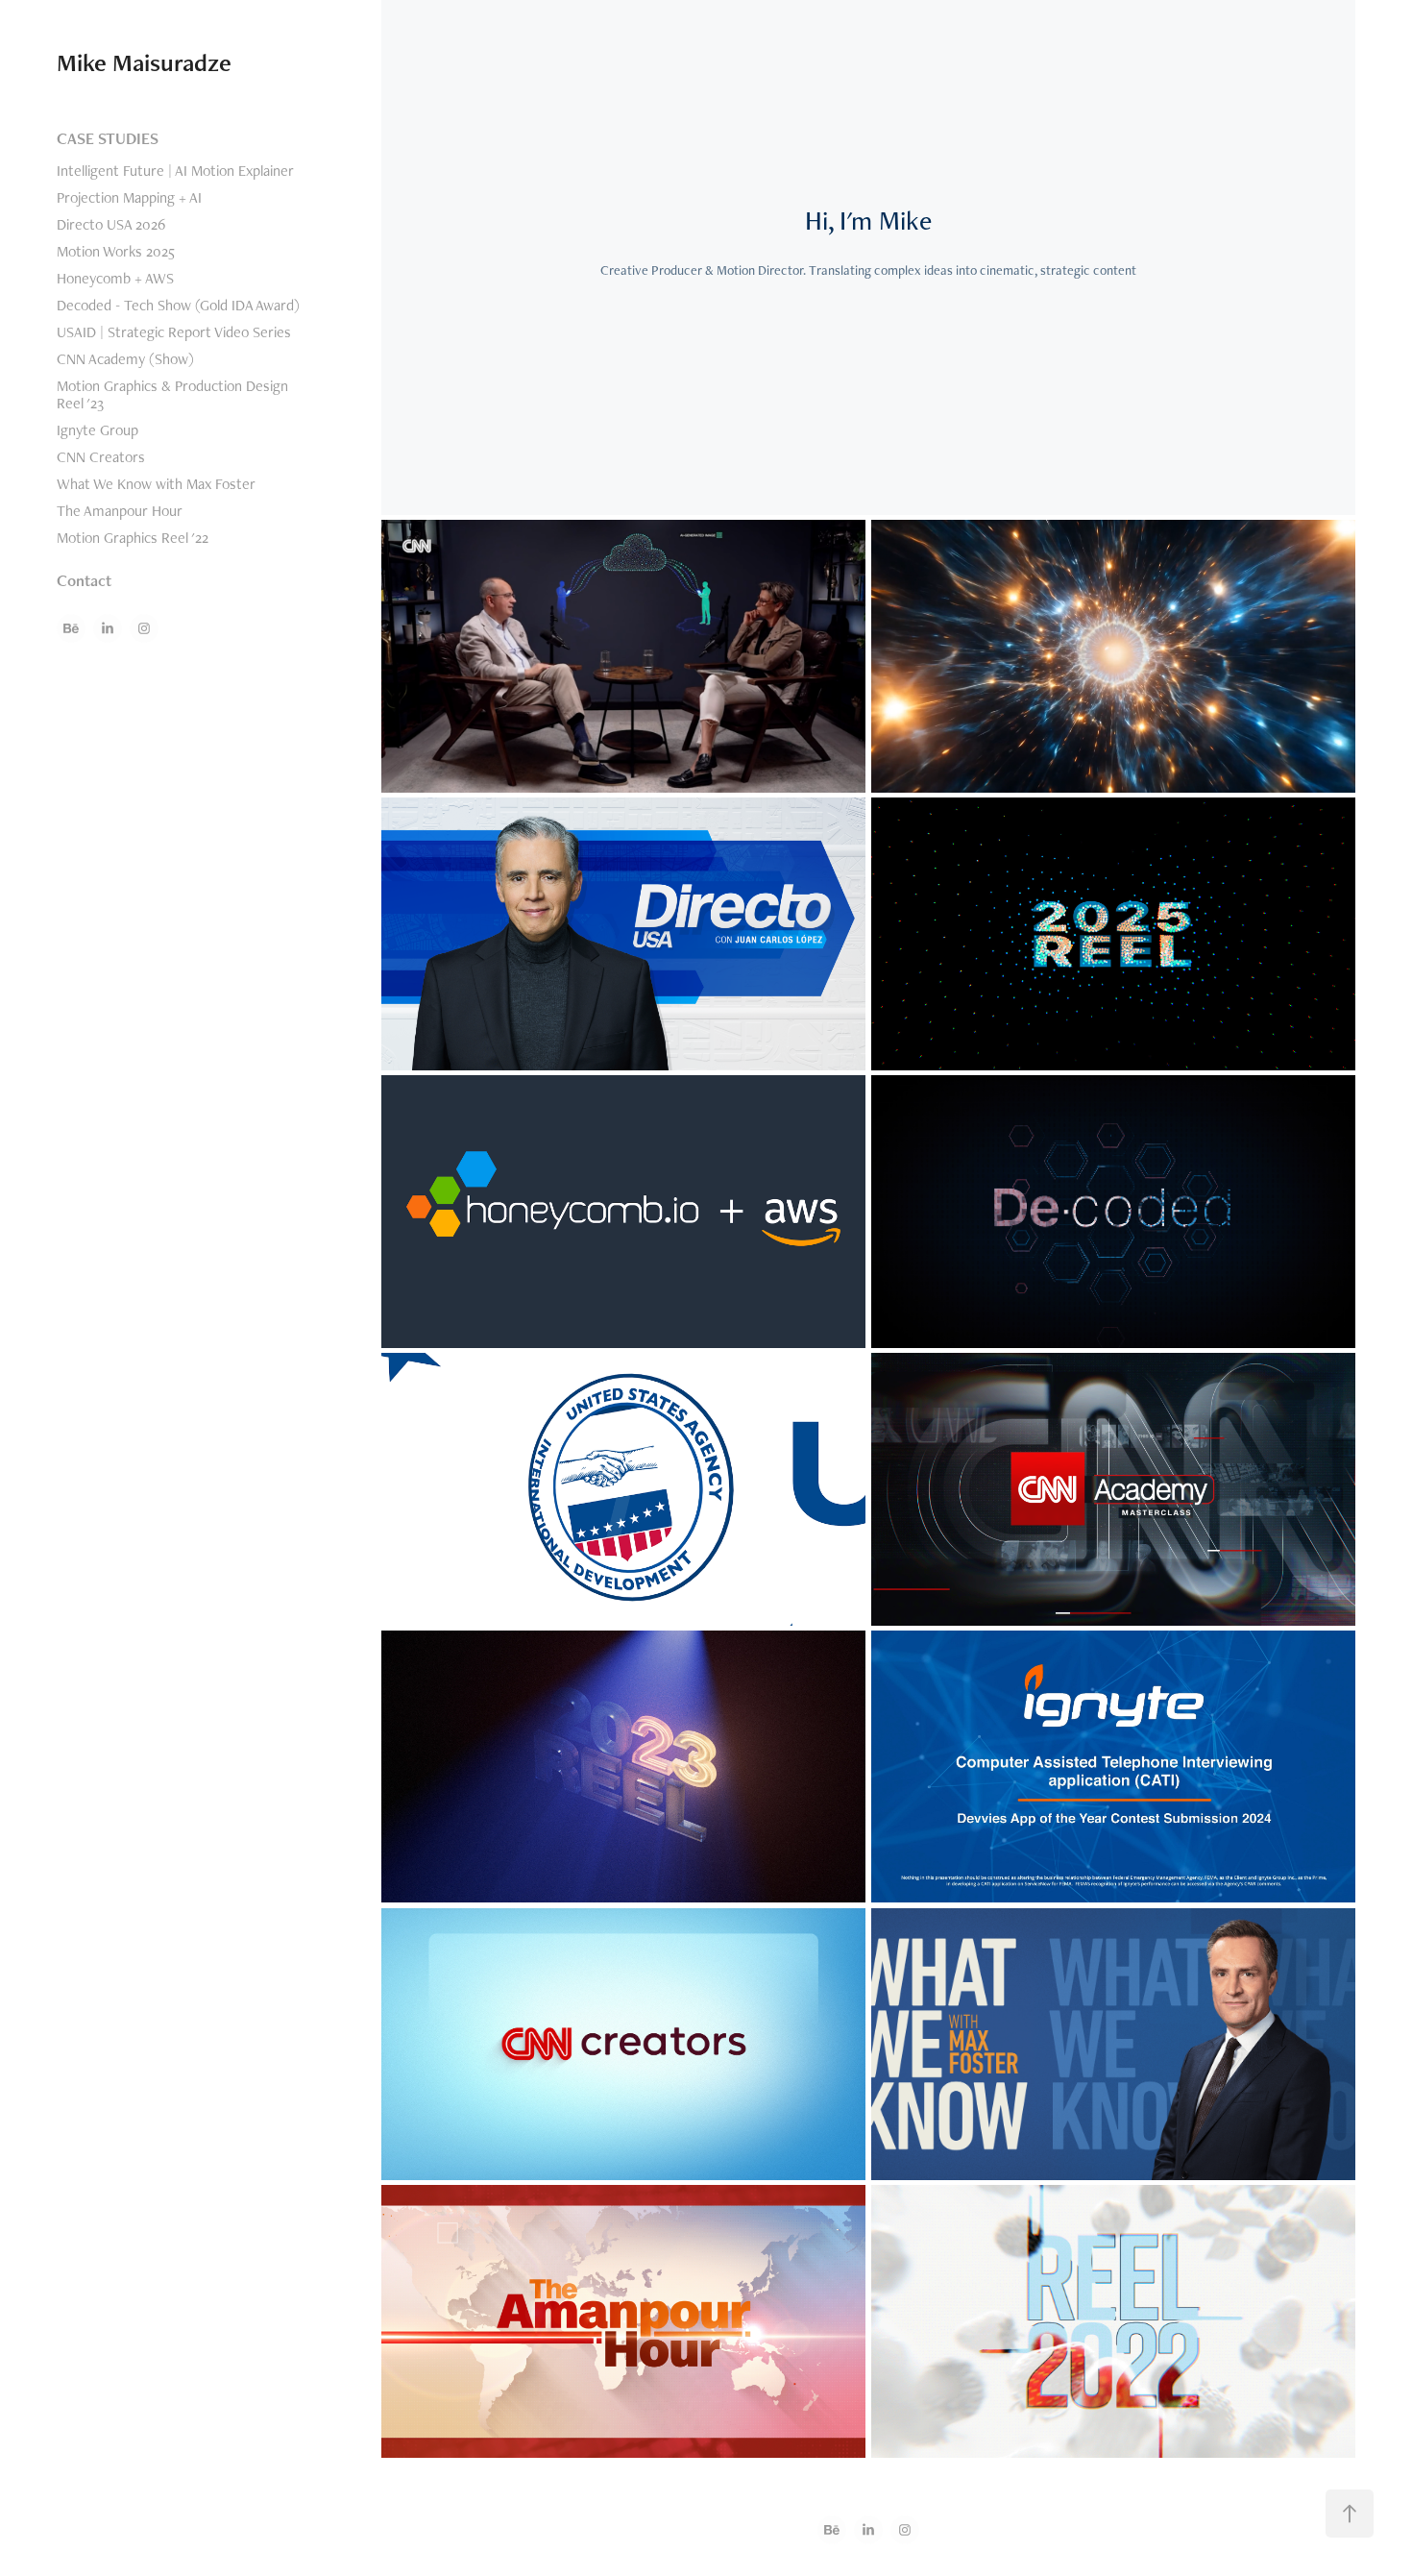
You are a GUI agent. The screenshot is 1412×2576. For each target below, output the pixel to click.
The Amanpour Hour (120, 511)
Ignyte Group (97, 430)
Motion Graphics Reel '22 (133, 538)
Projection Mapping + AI (129, 197)
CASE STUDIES (108, 138)
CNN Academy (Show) (125, 359)
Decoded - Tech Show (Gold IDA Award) (178, 305)
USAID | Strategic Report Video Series (174, 332)
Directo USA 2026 (111, 224)
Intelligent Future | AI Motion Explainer (175, 171)
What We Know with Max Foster (156, 484)
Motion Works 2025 (116, 251)
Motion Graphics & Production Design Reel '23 (172, 394)
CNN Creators (101, 457)
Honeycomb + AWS (115, 278)
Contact (84, 580)
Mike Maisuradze (144, 62)
